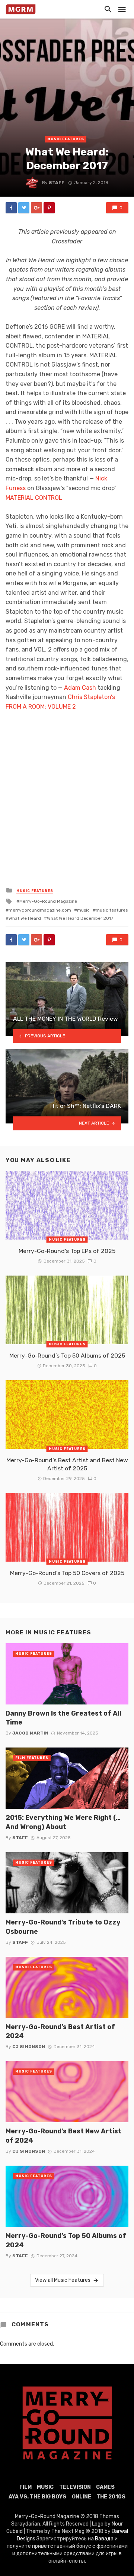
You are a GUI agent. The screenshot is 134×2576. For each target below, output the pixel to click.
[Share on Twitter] (24, 208)
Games (105, 2487)
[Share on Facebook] (11, 208)
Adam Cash (80, 688)
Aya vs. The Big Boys (37, 2497)
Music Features (66, 139)
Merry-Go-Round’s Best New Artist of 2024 (63, 2136)
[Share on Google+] (36, 208)
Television (75, 2487)
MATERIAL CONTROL (34, 498)
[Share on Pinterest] (49, 208)
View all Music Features (63, 2280)
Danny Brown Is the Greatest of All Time (63, 1718)
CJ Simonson (29, 2047)
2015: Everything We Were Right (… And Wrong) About (63, 1822)
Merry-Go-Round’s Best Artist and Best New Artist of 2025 (67, 1464)
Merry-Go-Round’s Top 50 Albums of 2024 (66, 2240)
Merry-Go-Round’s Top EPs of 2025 (67, 1251)
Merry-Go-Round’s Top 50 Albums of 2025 (67, 1356)
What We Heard (25, 918)
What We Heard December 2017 (80, 918)
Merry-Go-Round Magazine (48, 901)
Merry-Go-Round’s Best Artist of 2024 (60, 2031)
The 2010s (111, 2497)
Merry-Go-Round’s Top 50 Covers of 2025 (67, 1573)
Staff (57, 183)
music (83, 910)
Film (25, 2487)
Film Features (32, 1758)
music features (112, 910)
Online (82, 2497)
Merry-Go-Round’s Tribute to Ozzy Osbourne (63, 1927)
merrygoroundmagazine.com (40, 910)
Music (45, 2487)
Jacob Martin (30, 1733)
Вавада (104, 2539)
